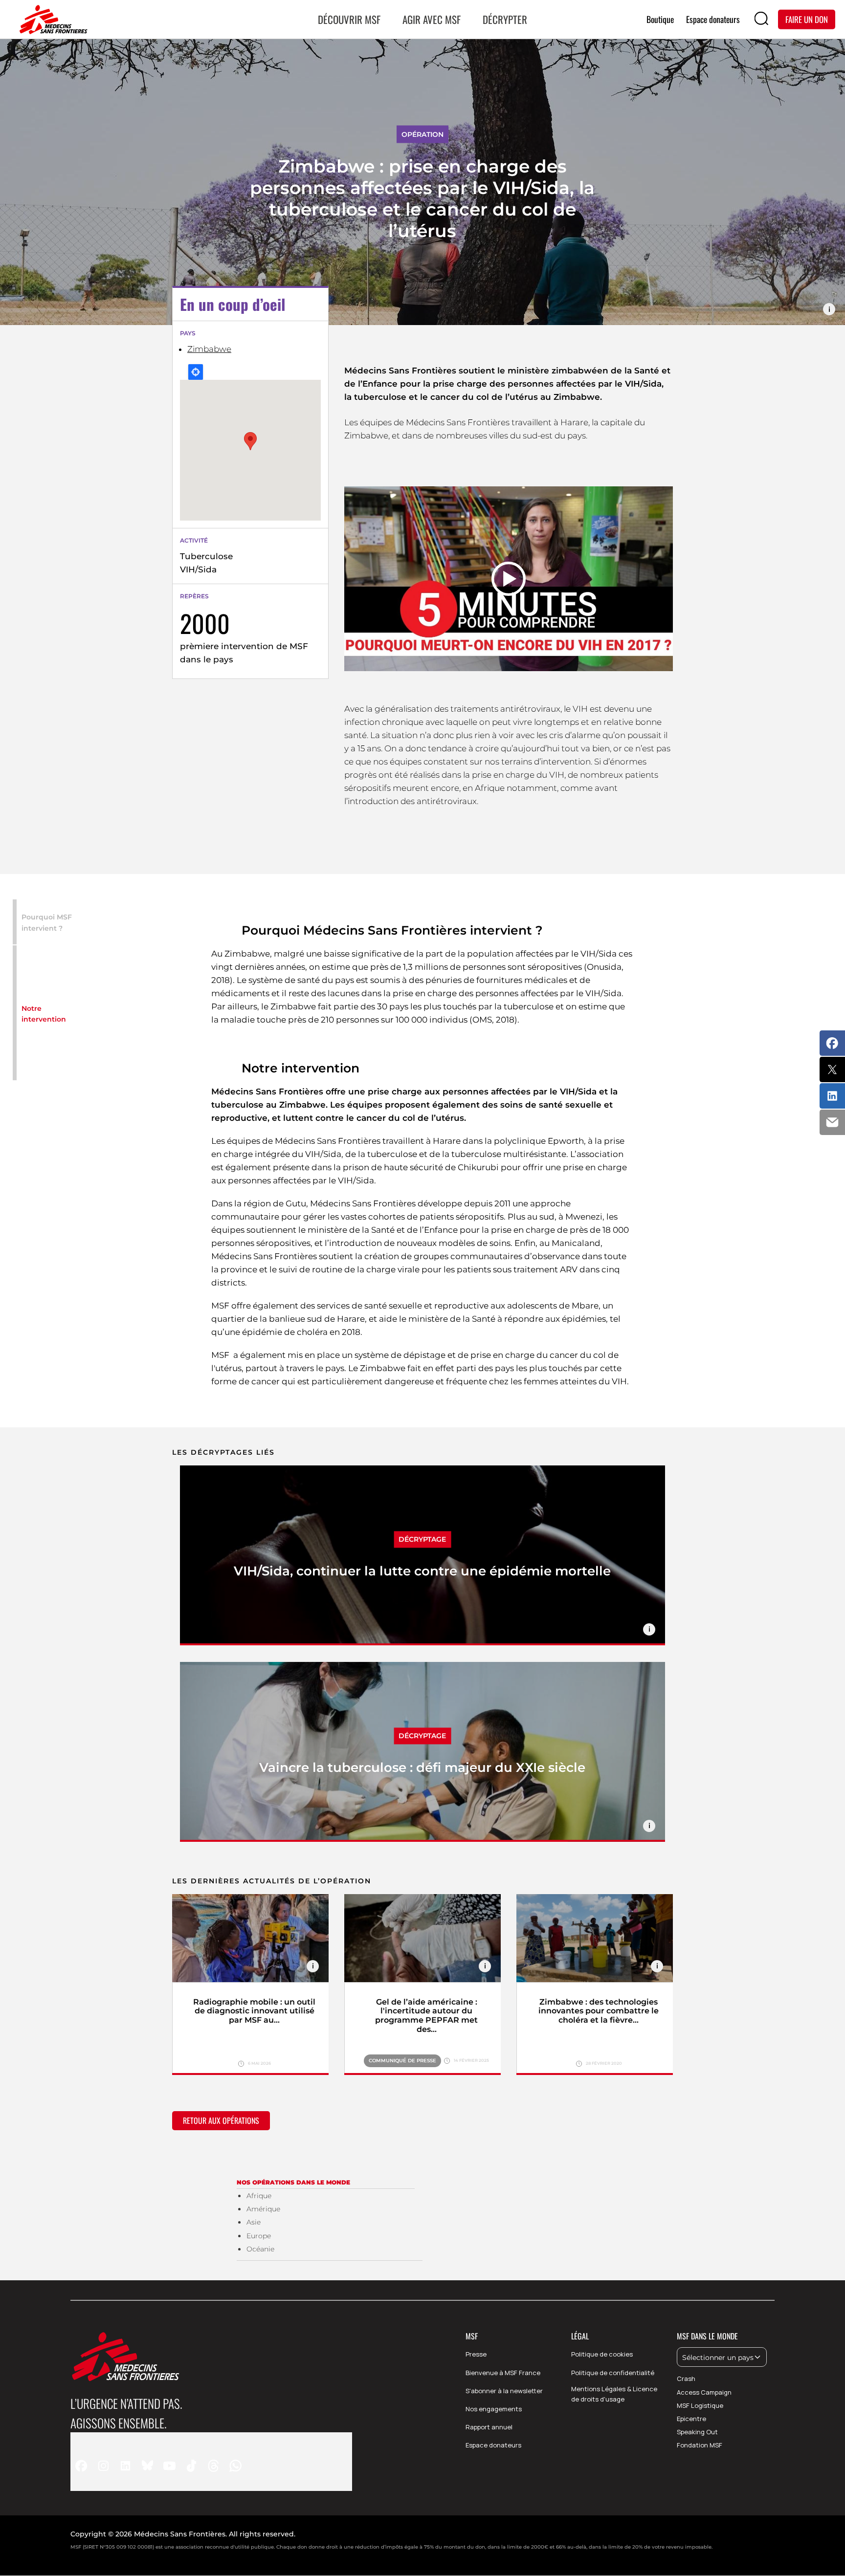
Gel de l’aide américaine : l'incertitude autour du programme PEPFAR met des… (426, 2016)
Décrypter (505, 19)
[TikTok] (191, 2465)
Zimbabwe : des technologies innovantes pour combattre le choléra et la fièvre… (599, 2011)
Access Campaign (704, 2392)
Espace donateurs (493, 2445)
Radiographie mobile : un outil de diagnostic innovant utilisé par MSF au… (254, 2011)
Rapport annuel (489, 2427)
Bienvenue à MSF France (503, 2373)
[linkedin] (125, 2465)
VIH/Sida (198, 569)
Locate (196, 372)
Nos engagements (494, 2409)
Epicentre (691, 2419)
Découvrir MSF (349, 19)
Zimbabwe (209, 349)
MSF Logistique (700, 2405)
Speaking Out (697, 2432)
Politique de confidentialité (613, 2373)
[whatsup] (235, 2465)
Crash (686, 2379)
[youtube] (169, 2465)
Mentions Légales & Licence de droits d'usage (614, 2394)
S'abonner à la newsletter (504, 2391)
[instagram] (103, 2465)
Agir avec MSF (432, 19)
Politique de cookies (602, 2354)
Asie (254, 2222)
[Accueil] (51, 20)
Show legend (829, 309)
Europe (259, 2236)
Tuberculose (206, 556)
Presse (476, 2354)
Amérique (263, 2209)
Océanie (260, 2249)
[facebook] (81, 2465)
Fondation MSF (700, 2445)
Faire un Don (807, 19)
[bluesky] (147, 2465)
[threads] (213, 2465)
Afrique (259, 2196)
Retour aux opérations (221, 2120)
